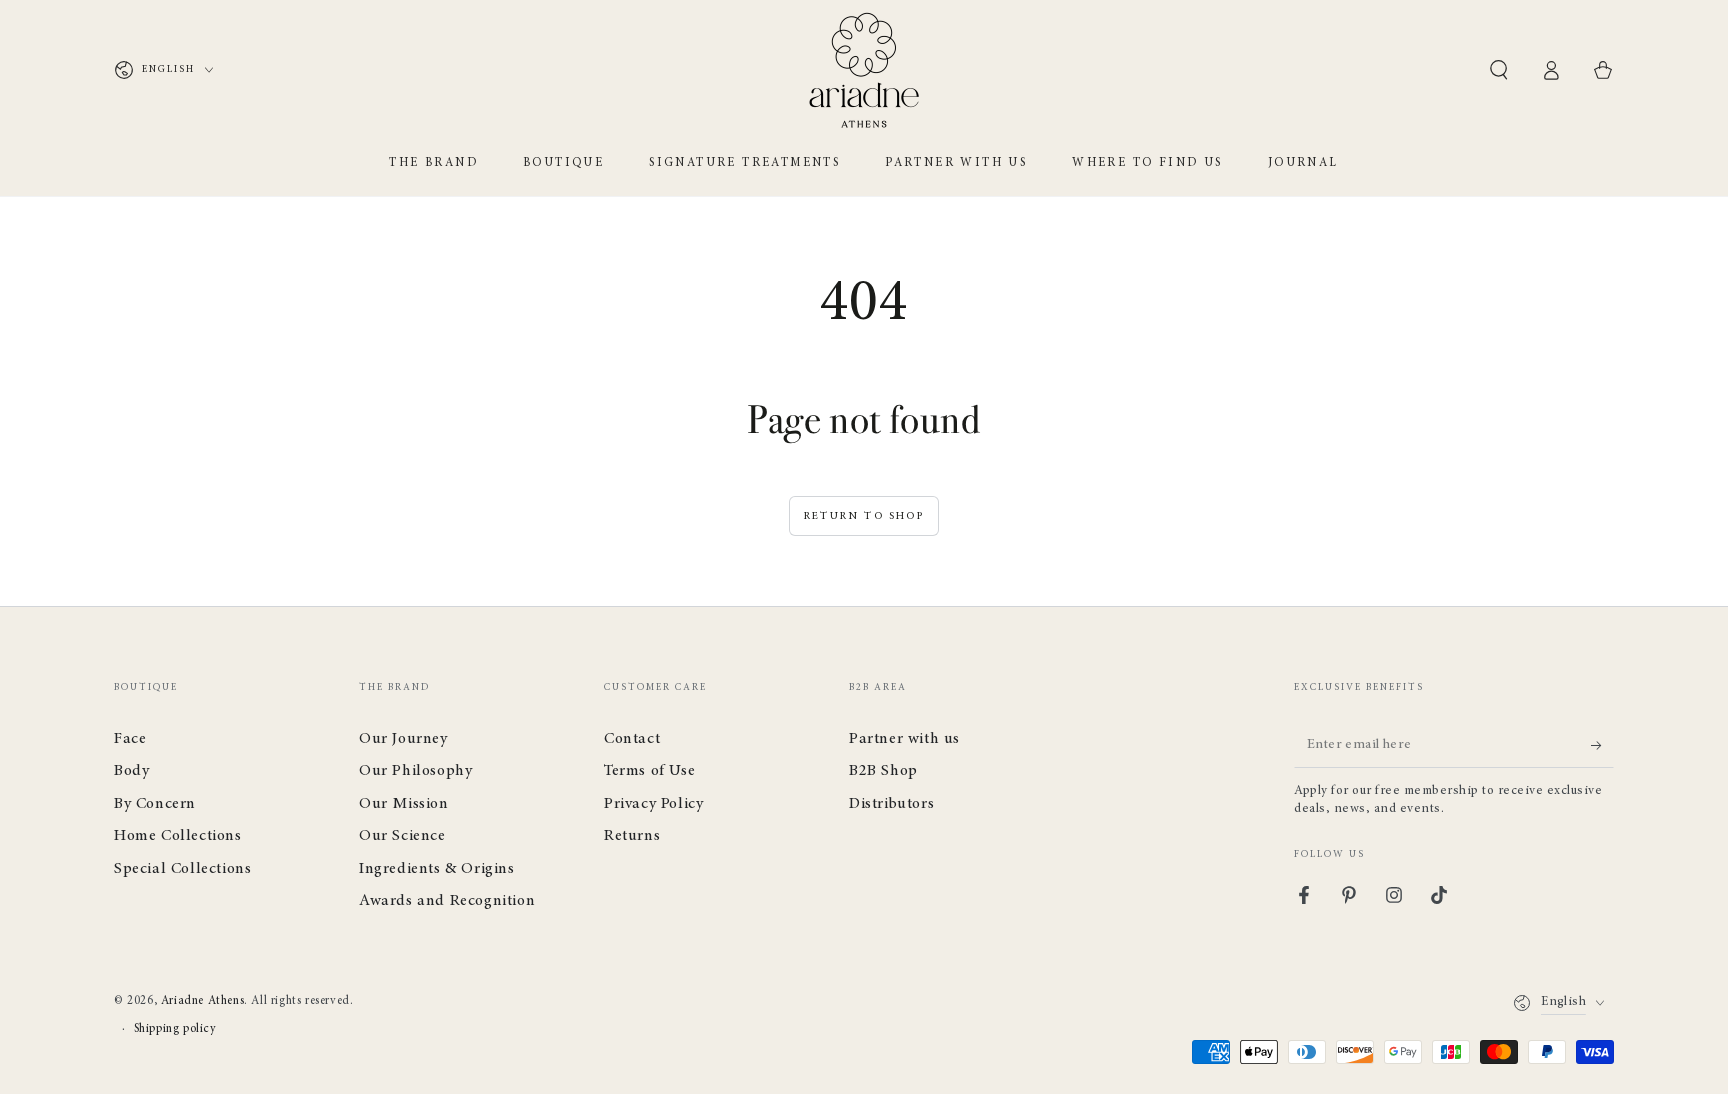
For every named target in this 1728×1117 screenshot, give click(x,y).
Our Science (402, 836)
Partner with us (904, 739)
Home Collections (178, 836)
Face (130, 739)
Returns (632, 836)
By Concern (155, 804)
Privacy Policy (653, 804)
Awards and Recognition (447, 901)
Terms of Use (649, 771)
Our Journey (403, 739)
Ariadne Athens (202, 1001)
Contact (632, 739)
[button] (1499, 70)
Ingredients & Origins (437, 869)
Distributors (891, 804)
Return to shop (864, 516)
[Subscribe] (1602, 745)
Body (131, 771)
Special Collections (182, 869)
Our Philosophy (415, 771)
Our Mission (404, 804)
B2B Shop (883, 771)
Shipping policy (175, 1029)
